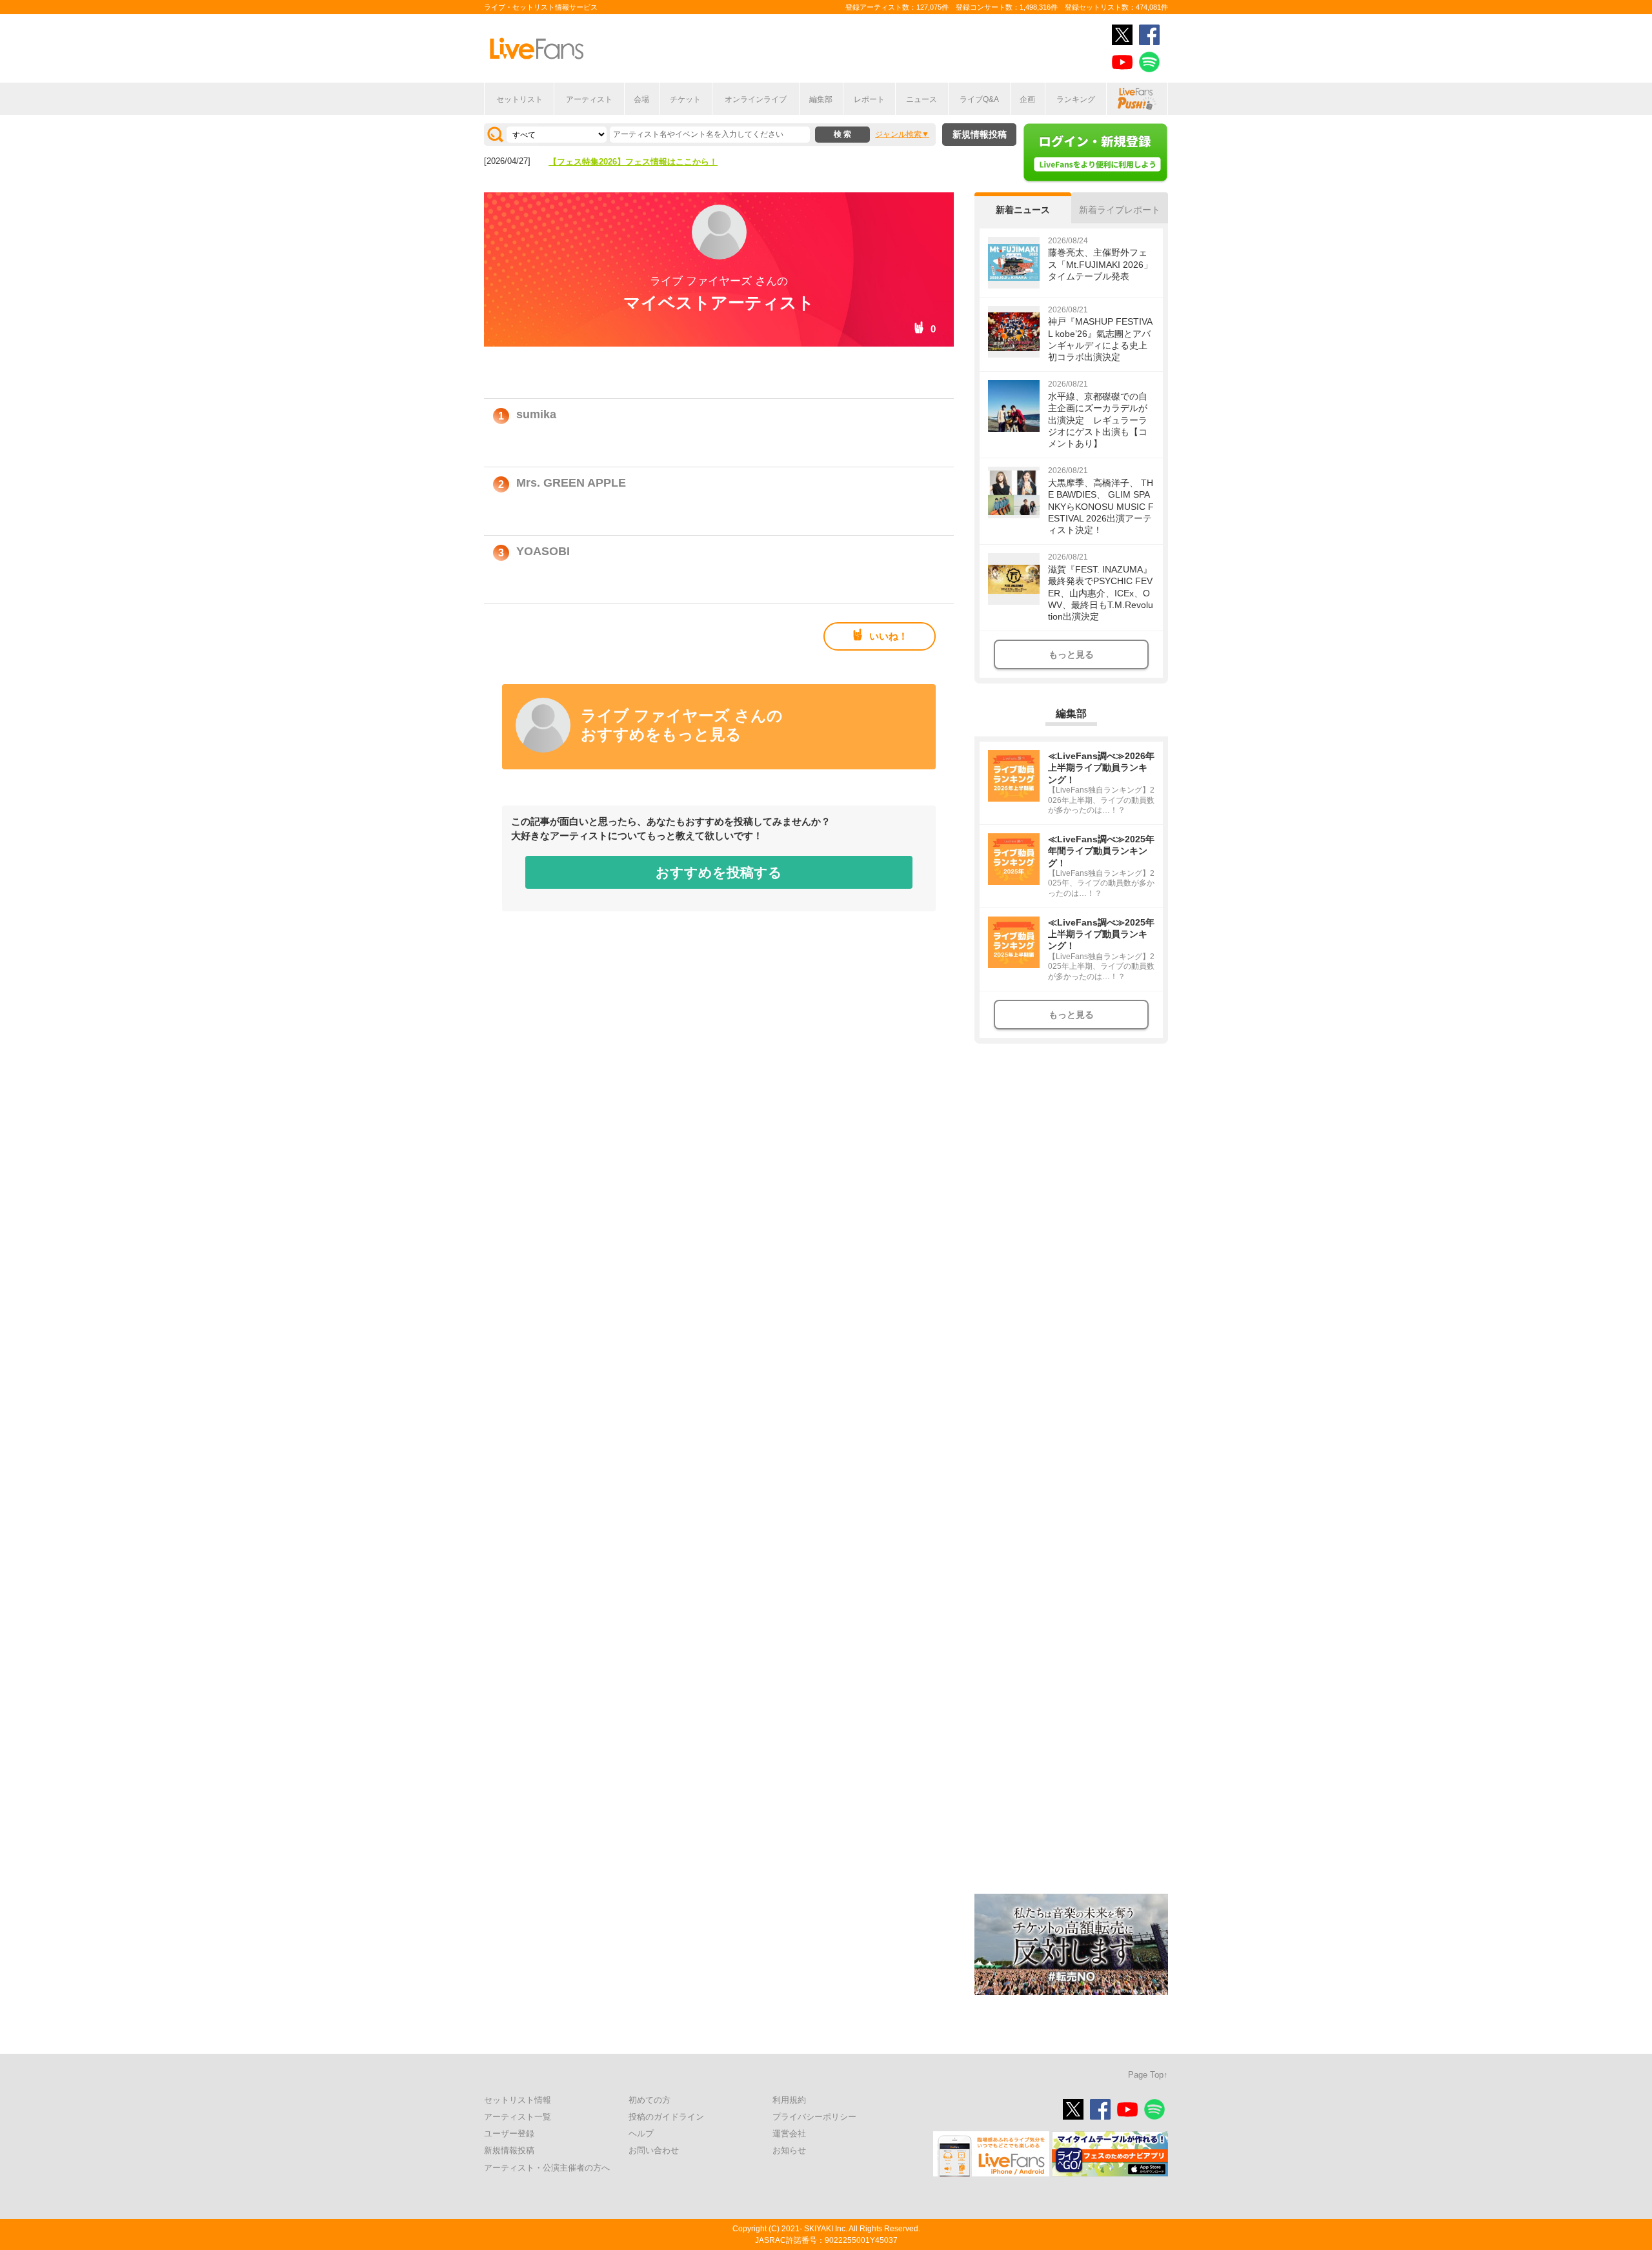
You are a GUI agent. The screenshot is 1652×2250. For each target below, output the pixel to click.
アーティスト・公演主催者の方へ (547, 2168)
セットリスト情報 (518, 2100)
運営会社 (789, 2133)
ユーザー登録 (509, 2133)
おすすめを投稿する (719, 872)
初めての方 (650, 2100)
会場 (641, 99)
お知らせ (789, 2150)
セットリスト (519, 99)
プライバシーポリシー (814, 2117)
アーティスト (589, 99)
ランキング (1076, 99)
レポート (869, 99)
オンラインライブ (756, 99)
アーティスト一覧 (518, 2117)
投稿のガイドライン (666, 2117)
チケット (685, 99)
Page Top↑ (1148, 2075)
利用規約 (789, 2100)
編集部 (821, 99)
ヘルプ (641, 2133)
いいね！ (889, 636)
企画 (1027, 99)
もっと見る (1071, 654)
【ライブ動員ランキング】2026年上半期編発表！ (641, 162)
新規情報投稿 (980, 134)
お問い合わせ (654, 2150)
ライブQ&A (979, 99)
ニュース (922, 99)
